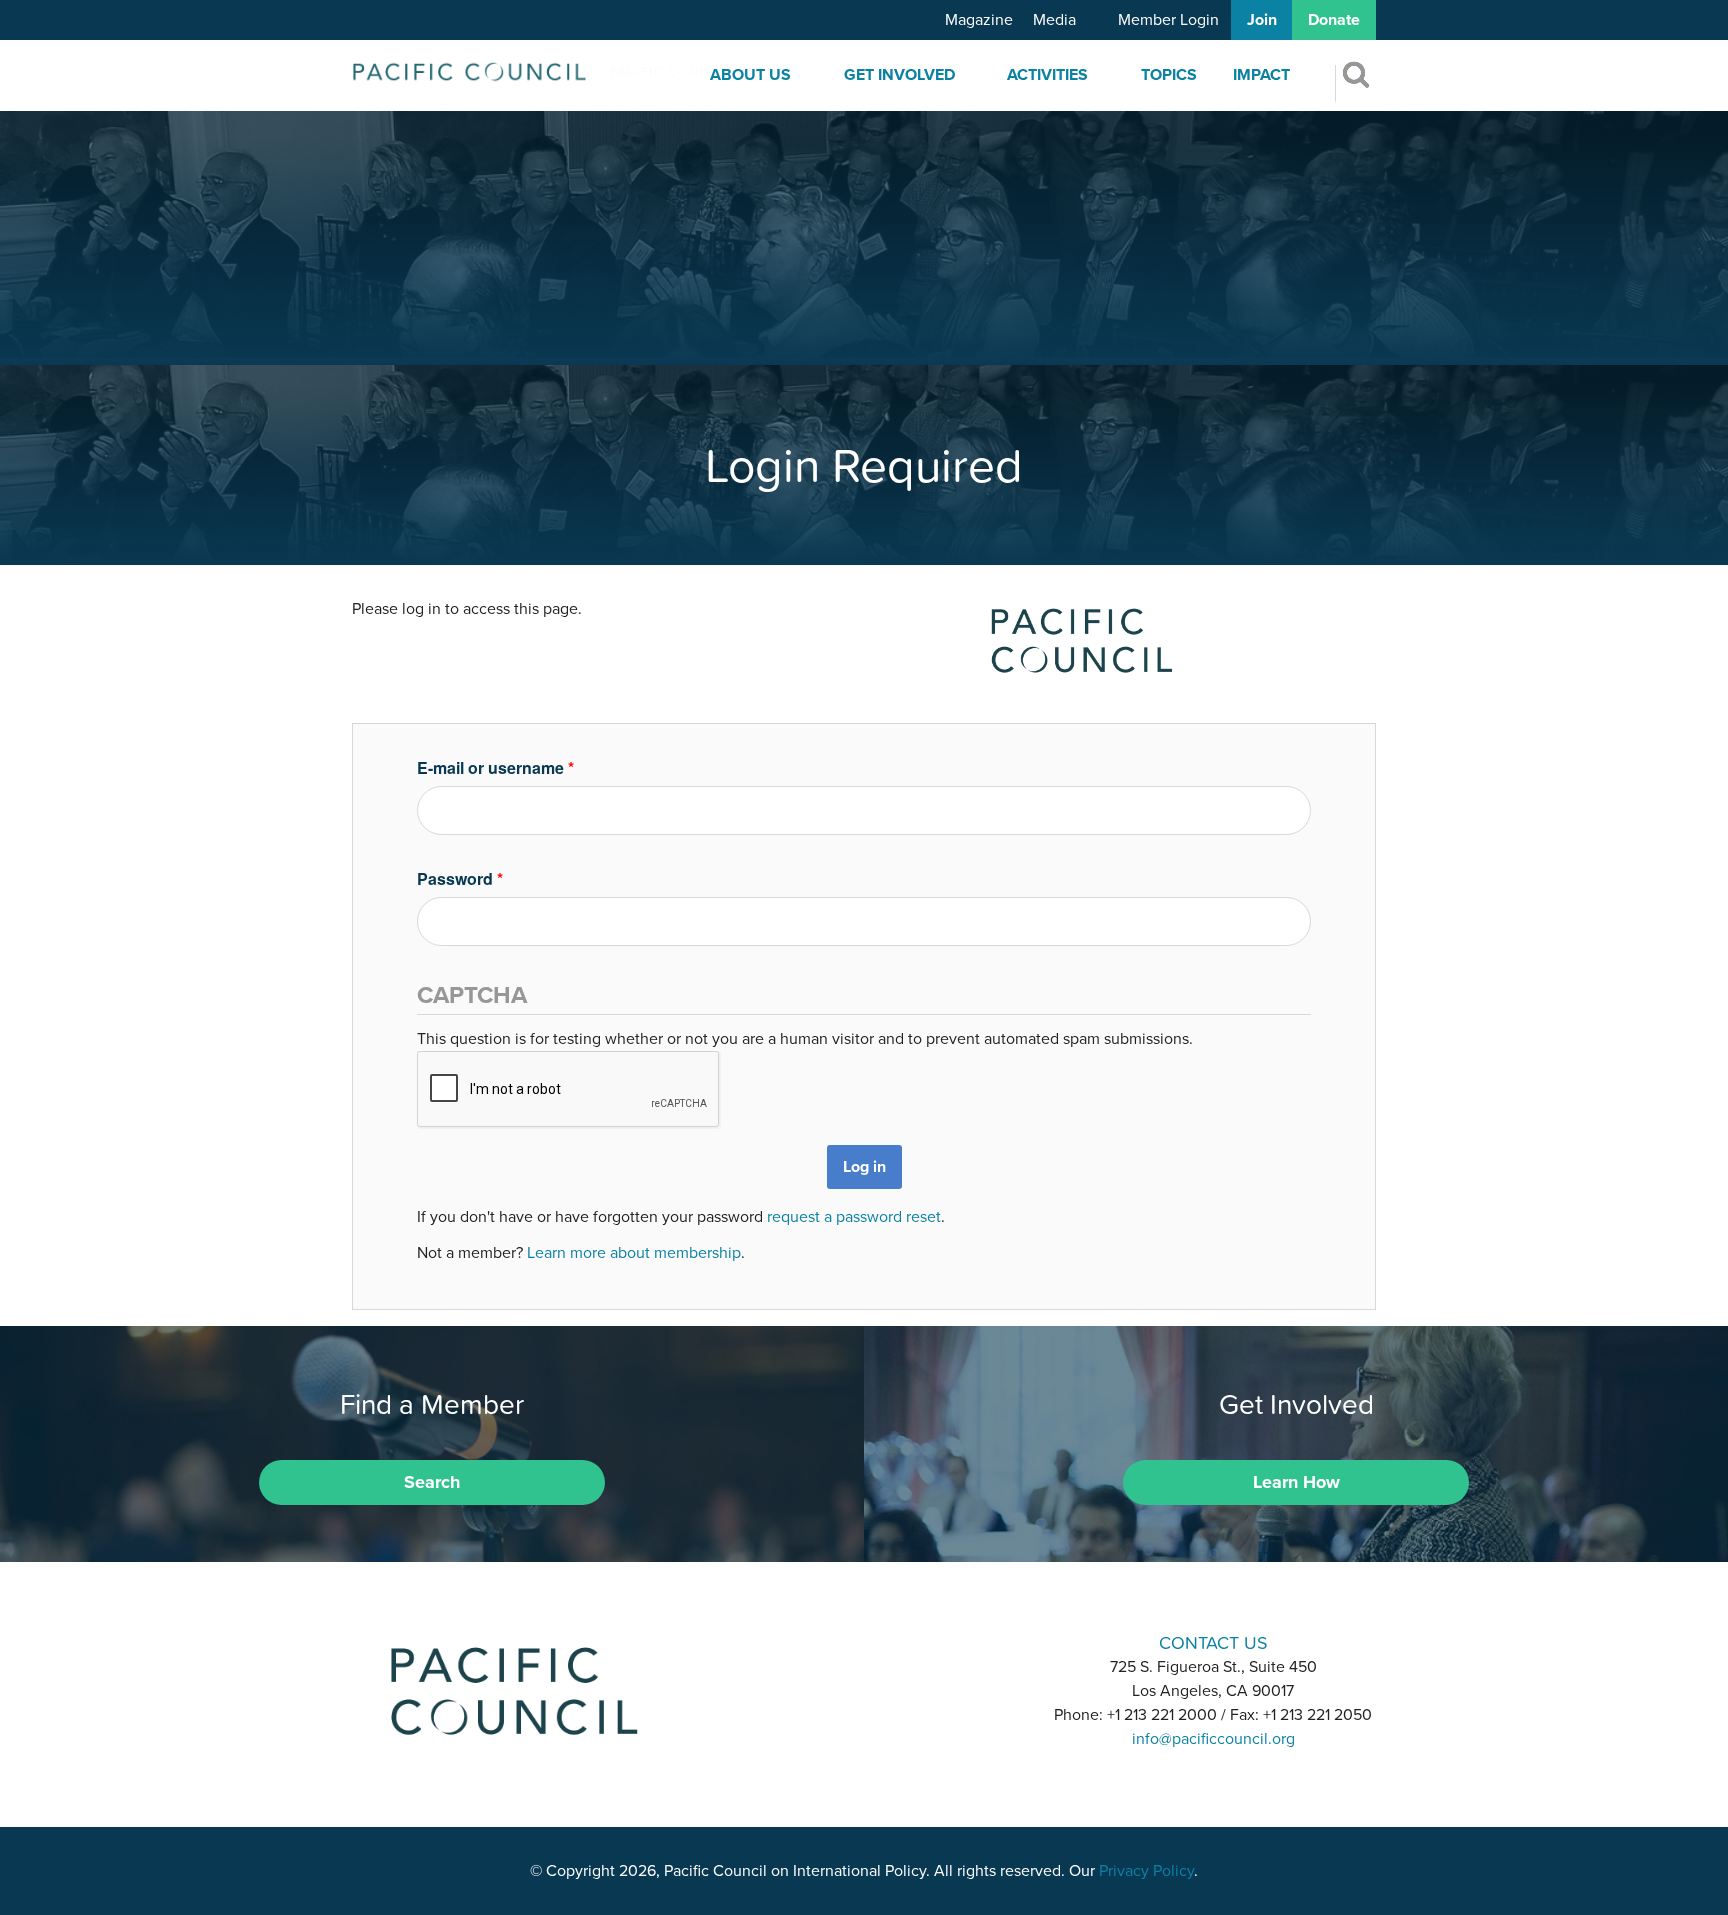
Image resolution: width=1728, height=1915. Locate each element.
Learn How (1296, 1482)
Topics (1169, 75)
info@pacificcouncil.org (1213, 1739)
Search (432, 1482)
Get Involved (899, 75)
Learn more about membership (634, 1253)
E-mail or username (495, 767)
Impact (1261, 75)
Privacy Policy (1146, 1871)
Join (1262, 20)
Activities (1047, 75)
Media (1054, 20)
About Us (750, 75)
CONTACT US (1213, 1642)
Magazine (979, 20)
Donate (1334, 20)
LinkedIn (812, 1641)
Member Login (1168, 20)
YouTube (916, 1641)
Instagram (864, 1641)
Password (460, 878)
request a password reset (854, 1217)
